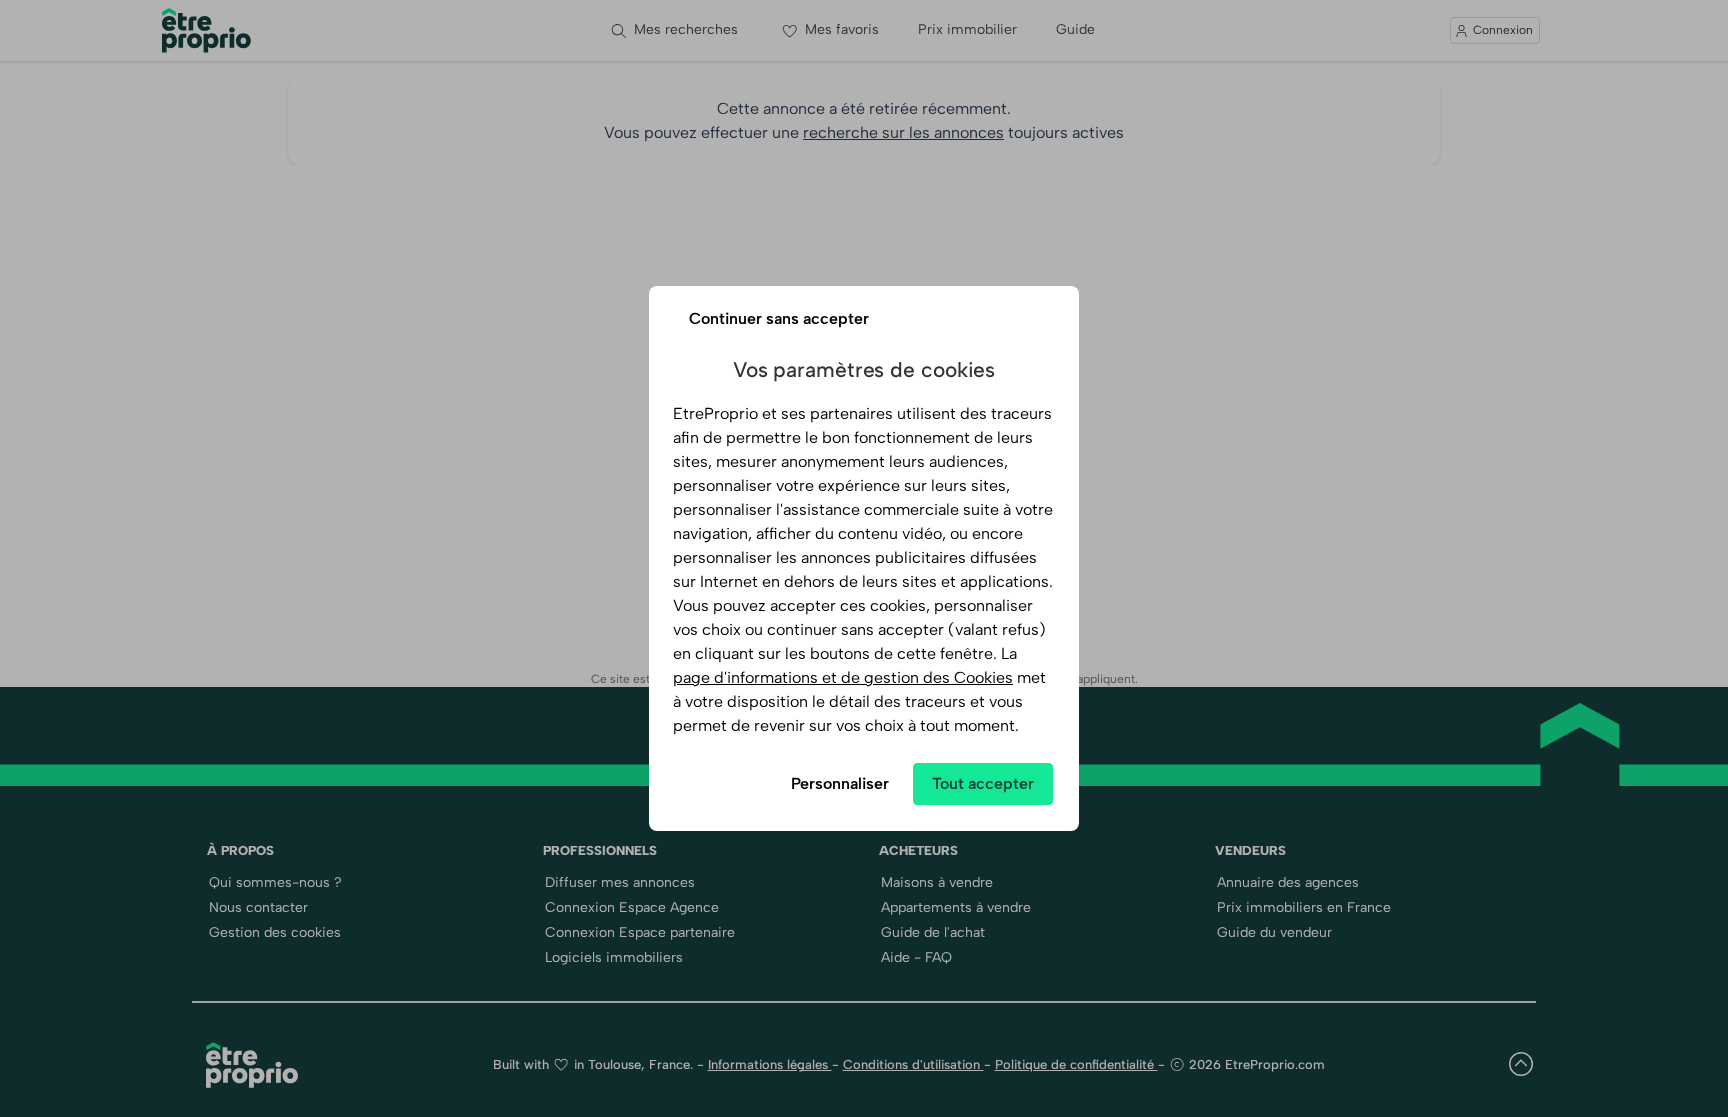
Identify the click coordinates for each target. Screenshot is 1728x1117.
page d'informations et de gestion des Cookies (843, 677)
